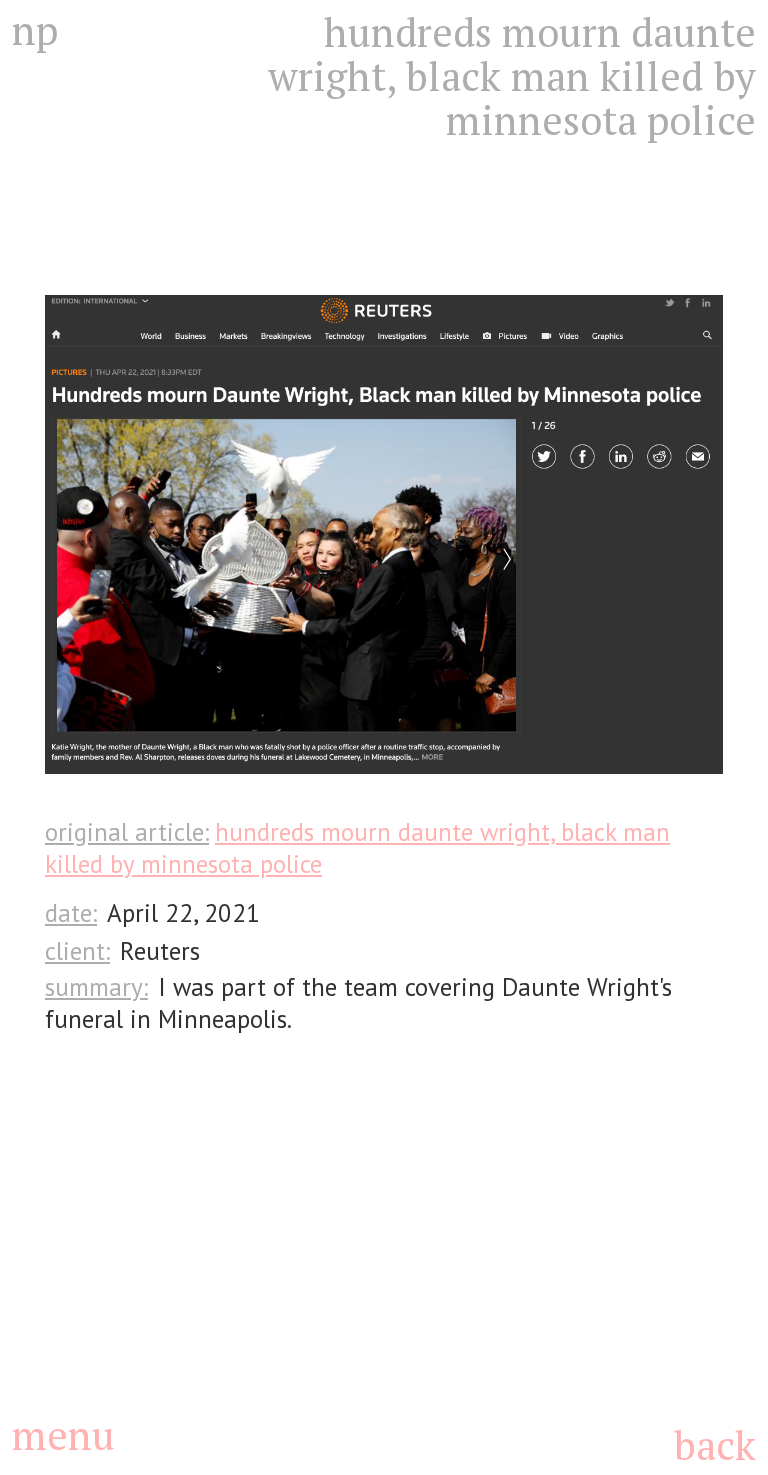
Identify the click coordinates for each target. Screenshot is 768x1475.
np (35, 30)
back (714, 1444)
